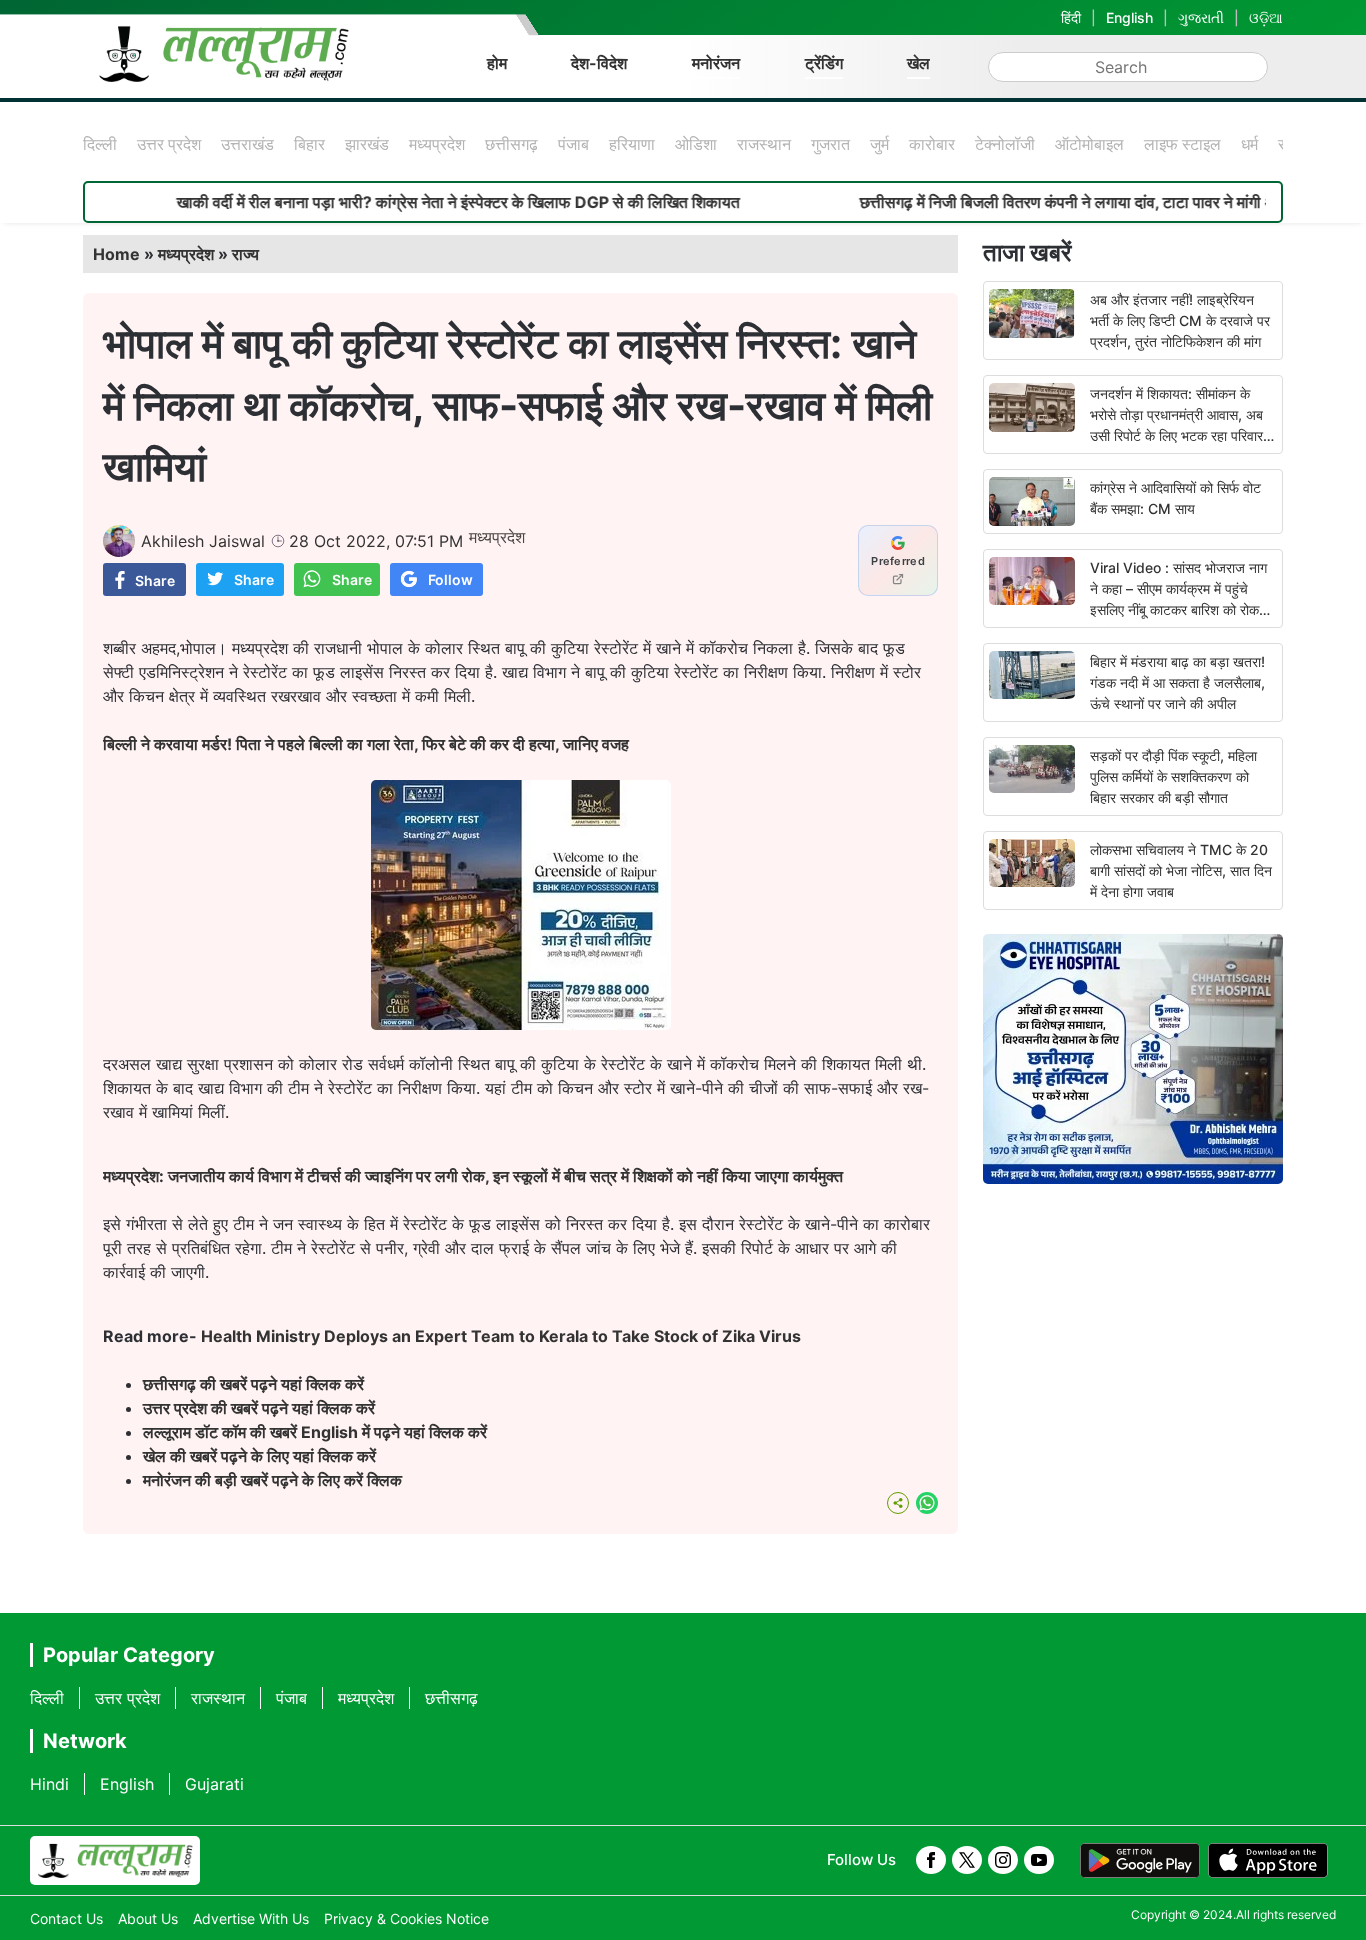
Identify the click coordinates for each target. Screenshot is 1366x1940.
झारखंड (367, 144)
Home (116, 254)
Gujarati (214, 1784)
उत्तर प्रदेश (169, 144)
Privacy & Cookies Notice (406, 1918)
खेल (918, 63)
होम (497, 63)
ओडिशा (696, 144)
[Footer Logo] (115, 1861)
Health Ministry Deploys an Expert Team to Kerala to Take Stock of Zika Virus (501, 1336)
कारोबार (932, 144)
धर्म (1249, 144)
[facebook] (931, 1860)
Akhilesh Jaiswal (203, 541)
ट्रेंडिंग (824, 63)
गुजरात (830, 144)
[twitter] (967, 1860)
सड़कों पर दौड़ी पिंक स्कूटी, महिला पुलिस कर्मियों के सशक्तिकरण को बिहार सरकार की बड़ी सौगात (1173, 776)
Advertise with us (251, 1918)
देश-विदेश (599, 63)
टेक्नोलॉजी (1005, 144)
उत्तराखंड (247, 144)
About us (148, 1918)
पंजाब (573, 144)
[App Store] (1268, 1861)
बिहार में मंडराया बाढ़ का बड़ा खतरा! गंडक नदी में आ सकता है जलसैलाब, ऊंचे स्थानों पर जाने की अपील (1177, 682)
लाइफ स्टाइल (1182, 144)
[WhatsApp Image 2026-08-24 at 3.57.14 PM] (521, 1024)
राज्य (245, 254)
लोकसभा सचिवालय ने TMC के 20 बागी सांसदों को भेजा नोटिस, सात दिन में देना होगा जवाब (1181, 870)
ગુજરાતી (1201, 17)
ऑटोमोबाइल (1089, 144)
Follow (450, 579)
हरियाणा (632, 144)
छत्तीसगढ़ (511, 144)
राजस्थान (764, 144)
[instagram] (1003, 1860)
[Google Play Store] (1140, 1861)
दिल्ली (100, 144)
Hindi (49, 1784)
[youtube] (1039, 1860)
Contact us (66, 1918)
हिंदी (1071, 17)
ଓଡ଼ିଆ (1266, 17)
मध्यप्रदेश (437, 144)
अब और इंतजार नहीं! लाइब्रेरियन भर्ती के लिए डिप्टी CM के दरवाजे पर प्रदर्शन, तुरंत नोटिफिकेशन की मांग (1180, 320)
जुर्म (879, 144)
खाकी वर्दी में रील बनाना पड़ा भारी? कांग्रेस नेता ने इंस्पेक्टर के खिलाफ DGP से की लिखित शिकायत (406, 202)
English (1129, 17)
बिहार (309, 144)
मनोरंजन (716, 63)
